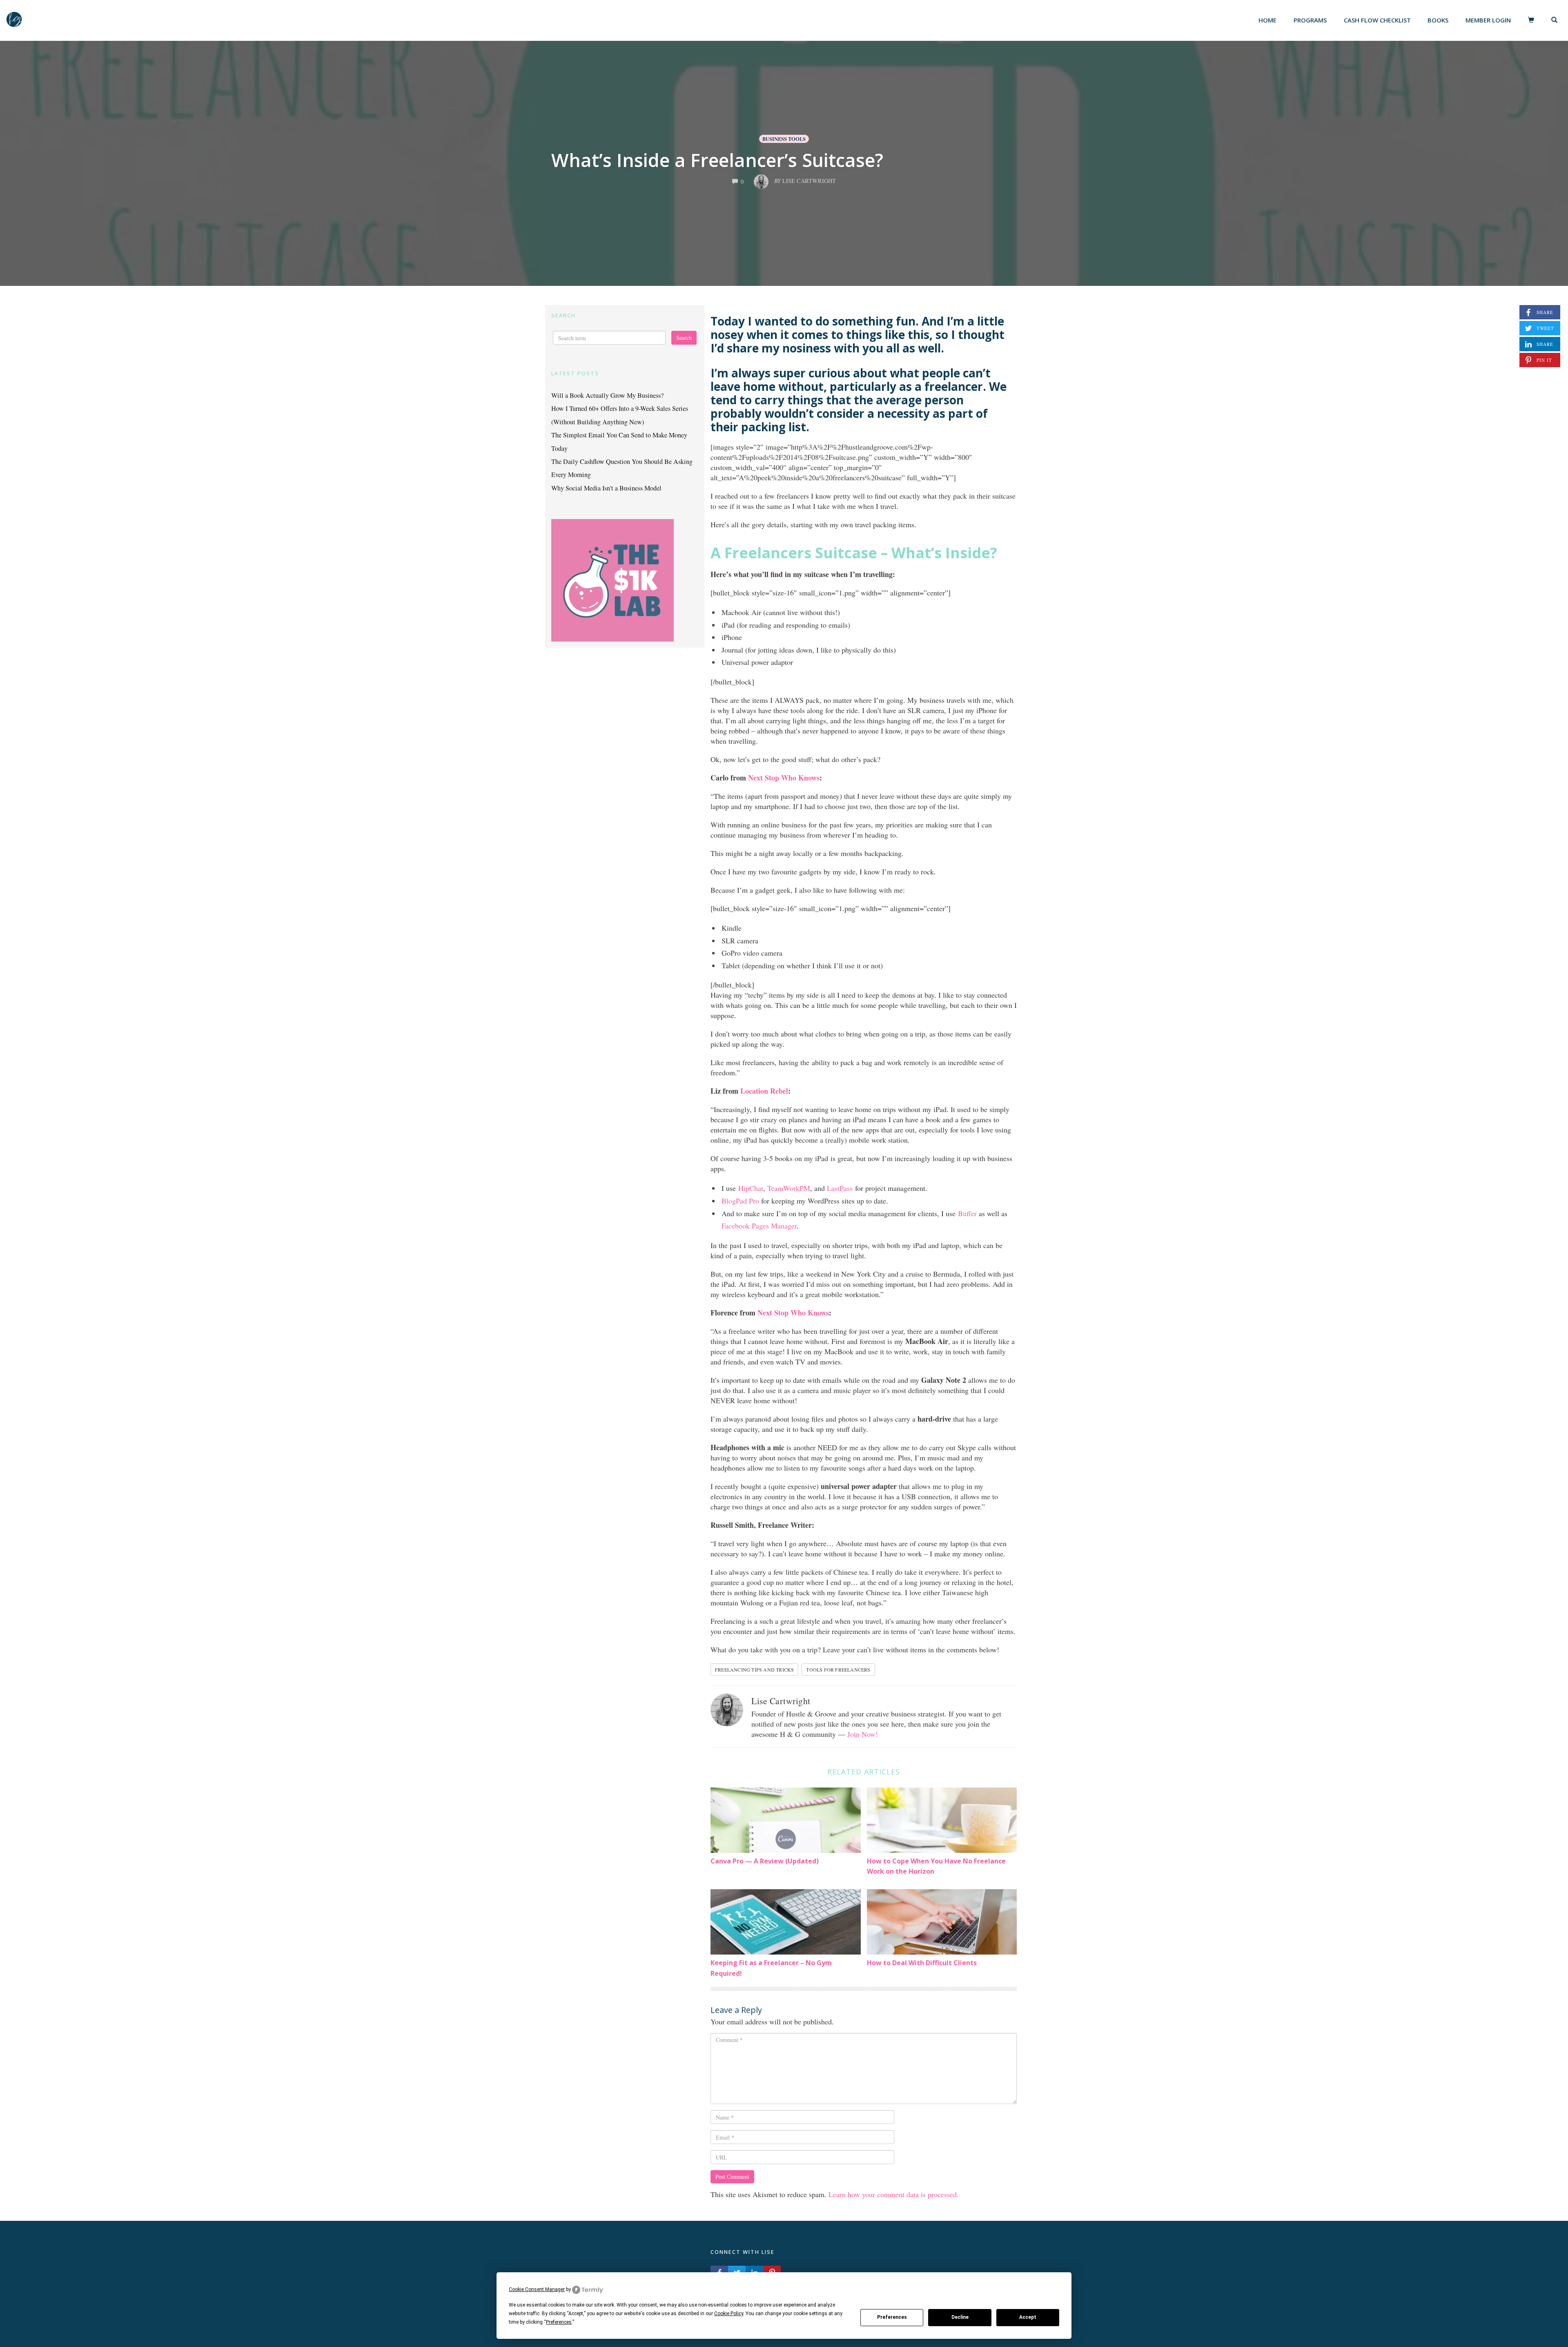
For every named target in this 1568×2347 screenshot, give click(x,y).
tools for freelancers (838, 1669)
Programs (1310, 20)
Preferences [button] (559, 2322)
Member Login (1488, 20)
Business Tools (784, 139)
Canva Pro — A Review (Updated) (765, 1861)
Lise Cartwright (781, 1701)
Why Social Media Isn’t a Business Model (606, 488)
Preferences (892, 2317)
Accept (1028, 2317)
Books (1438, 20)
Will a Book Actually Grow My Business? (607, 395)
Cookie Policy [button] (729, 2314)
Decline (960, 2317)
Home (1267, 20)
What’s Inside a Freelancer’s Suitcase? (717, 160)
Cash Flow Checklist (1377, 20)
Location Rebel (764, 1091)
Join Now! (863, 1734)
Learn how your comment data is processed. (894, 2194)
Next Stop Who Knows (784, 778)
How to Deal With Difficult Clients (922, 1963)
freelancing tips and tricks (754, 1669)
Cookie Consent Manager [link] (537, 2289)
